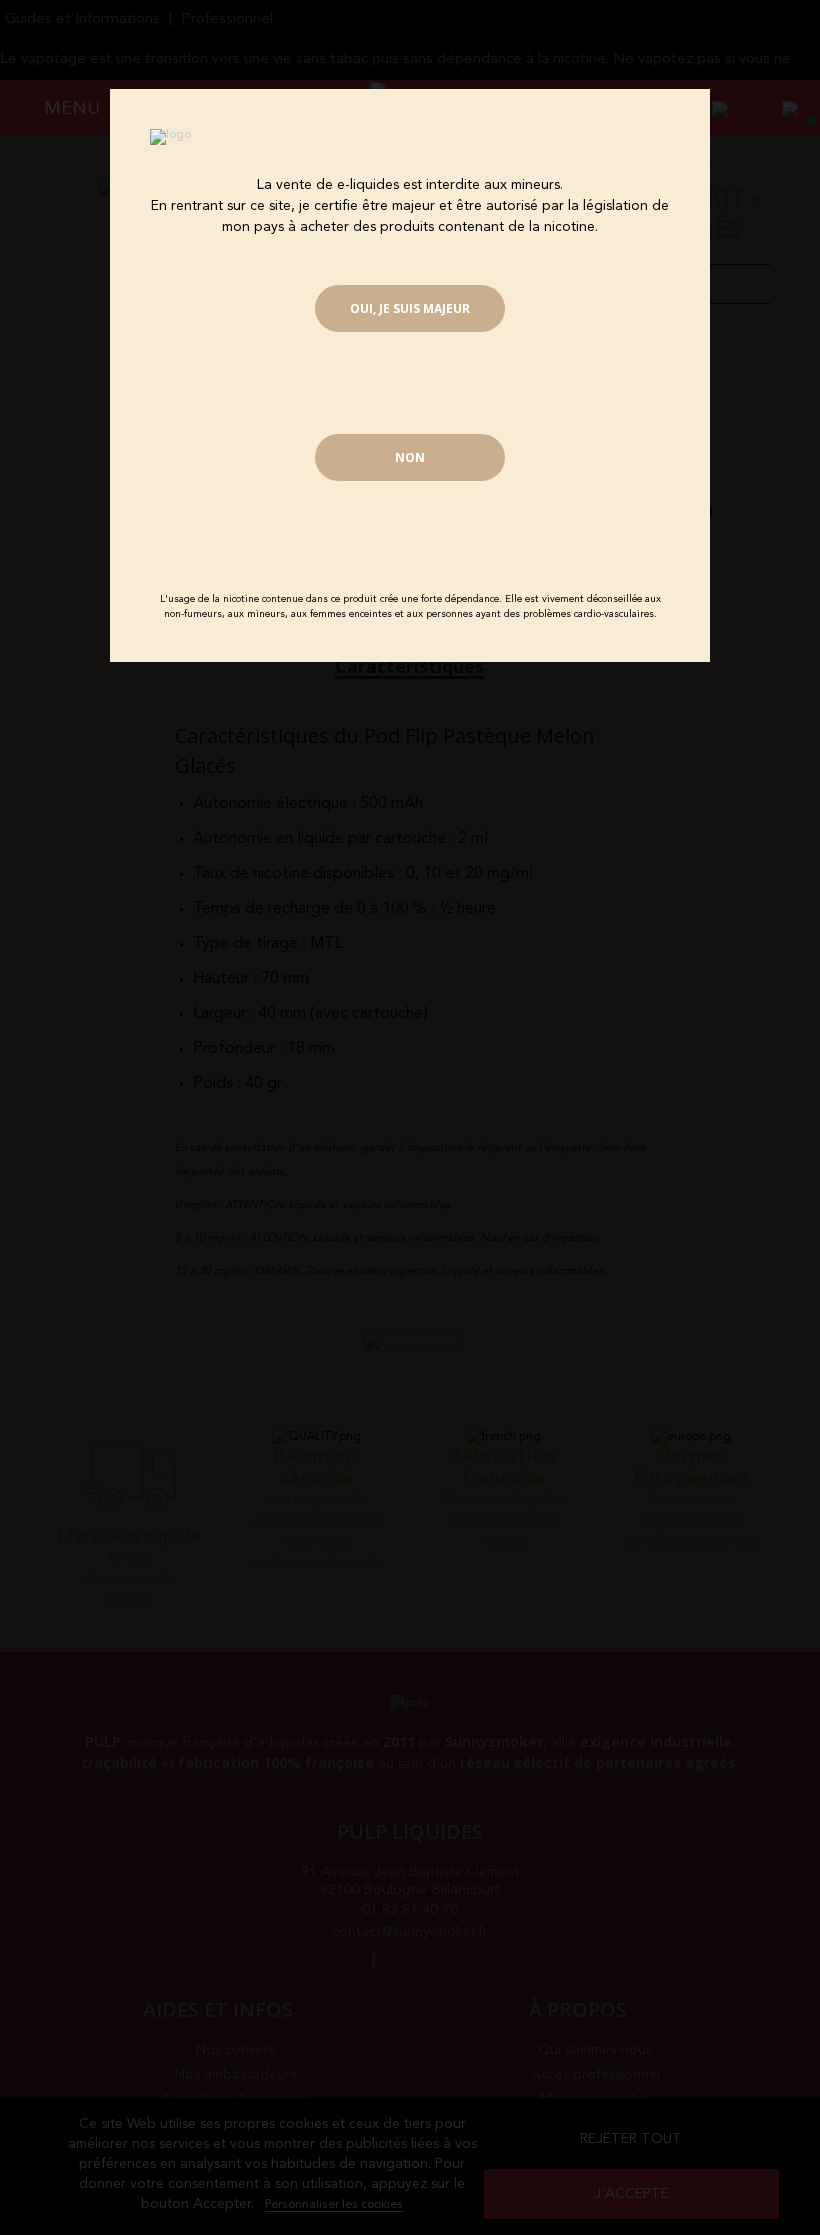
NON (410, 457)
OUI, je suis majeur (410, 308)
